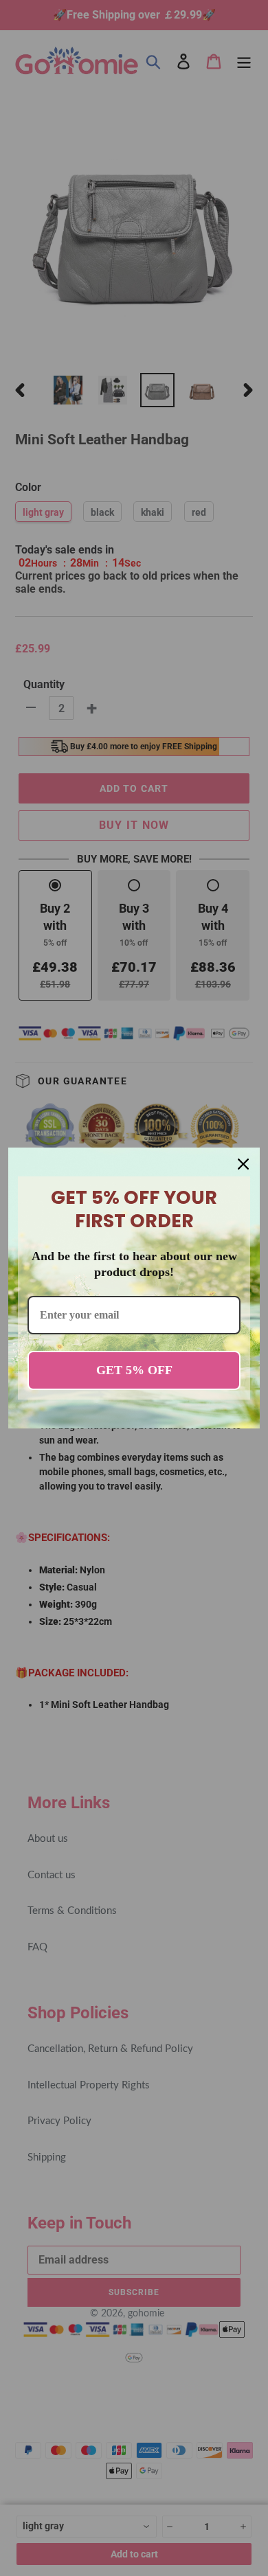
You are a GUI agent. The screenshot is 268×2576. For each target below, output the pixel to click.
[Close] (243, 1164)
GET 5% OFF (134, 1370)
